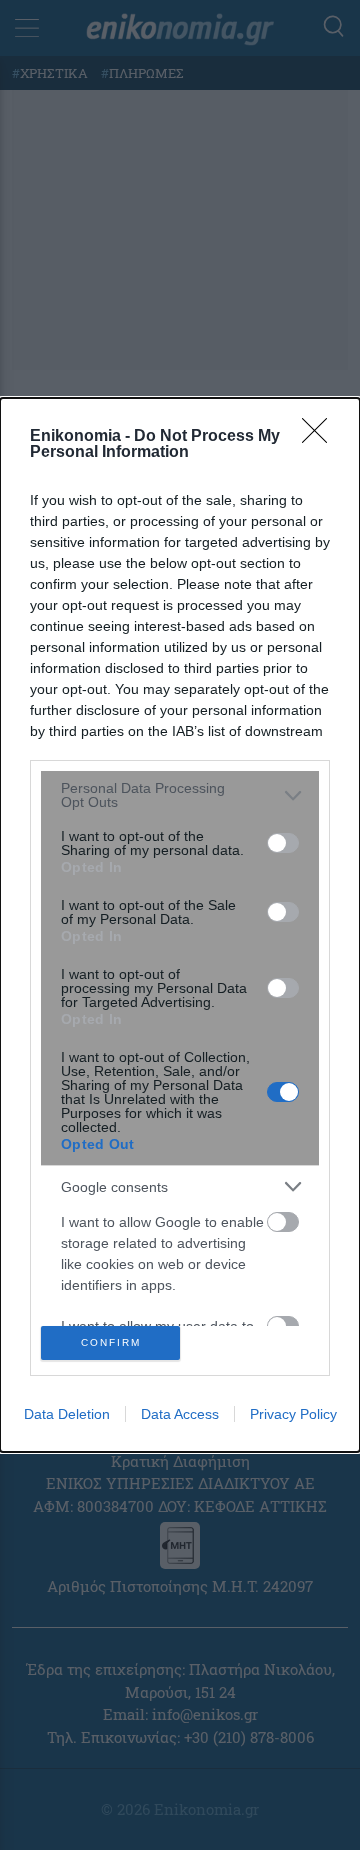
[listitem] (180, 795)
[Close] (321, 437)
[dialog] (180, 925)
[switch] (283, 843)
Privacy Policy (293, 1414)
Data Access (180, 1414)
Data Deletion (67, 1414)
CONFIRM (111, 1342)
